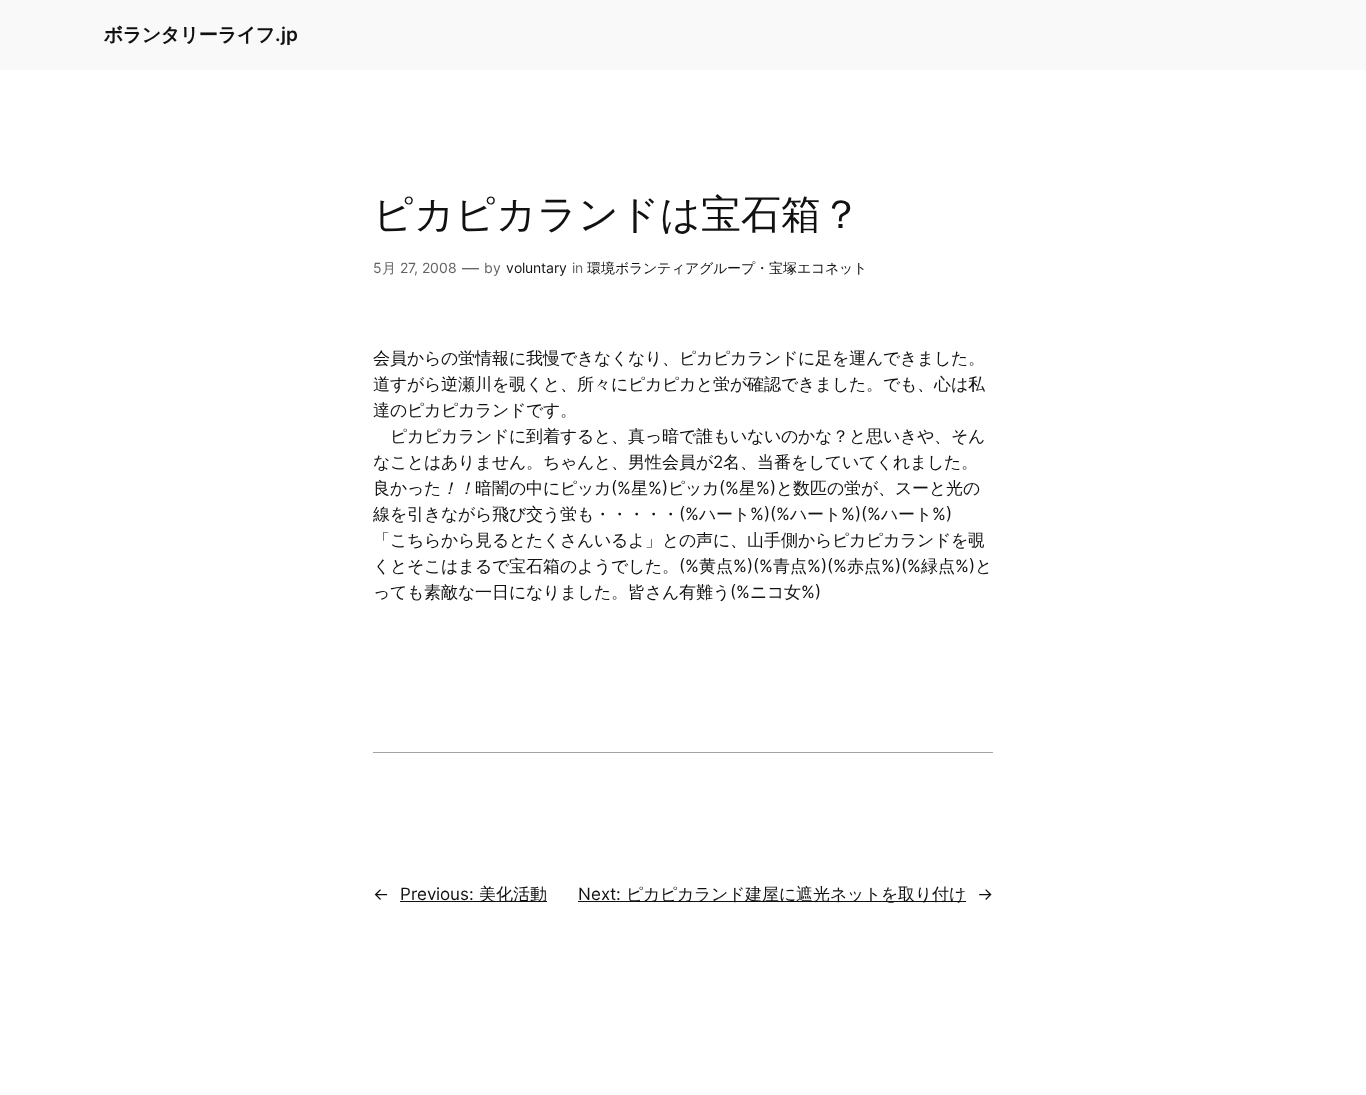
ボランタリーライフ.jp (201, 34)
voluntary (536, 267)
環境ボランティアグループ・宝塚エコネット (727, 267)
